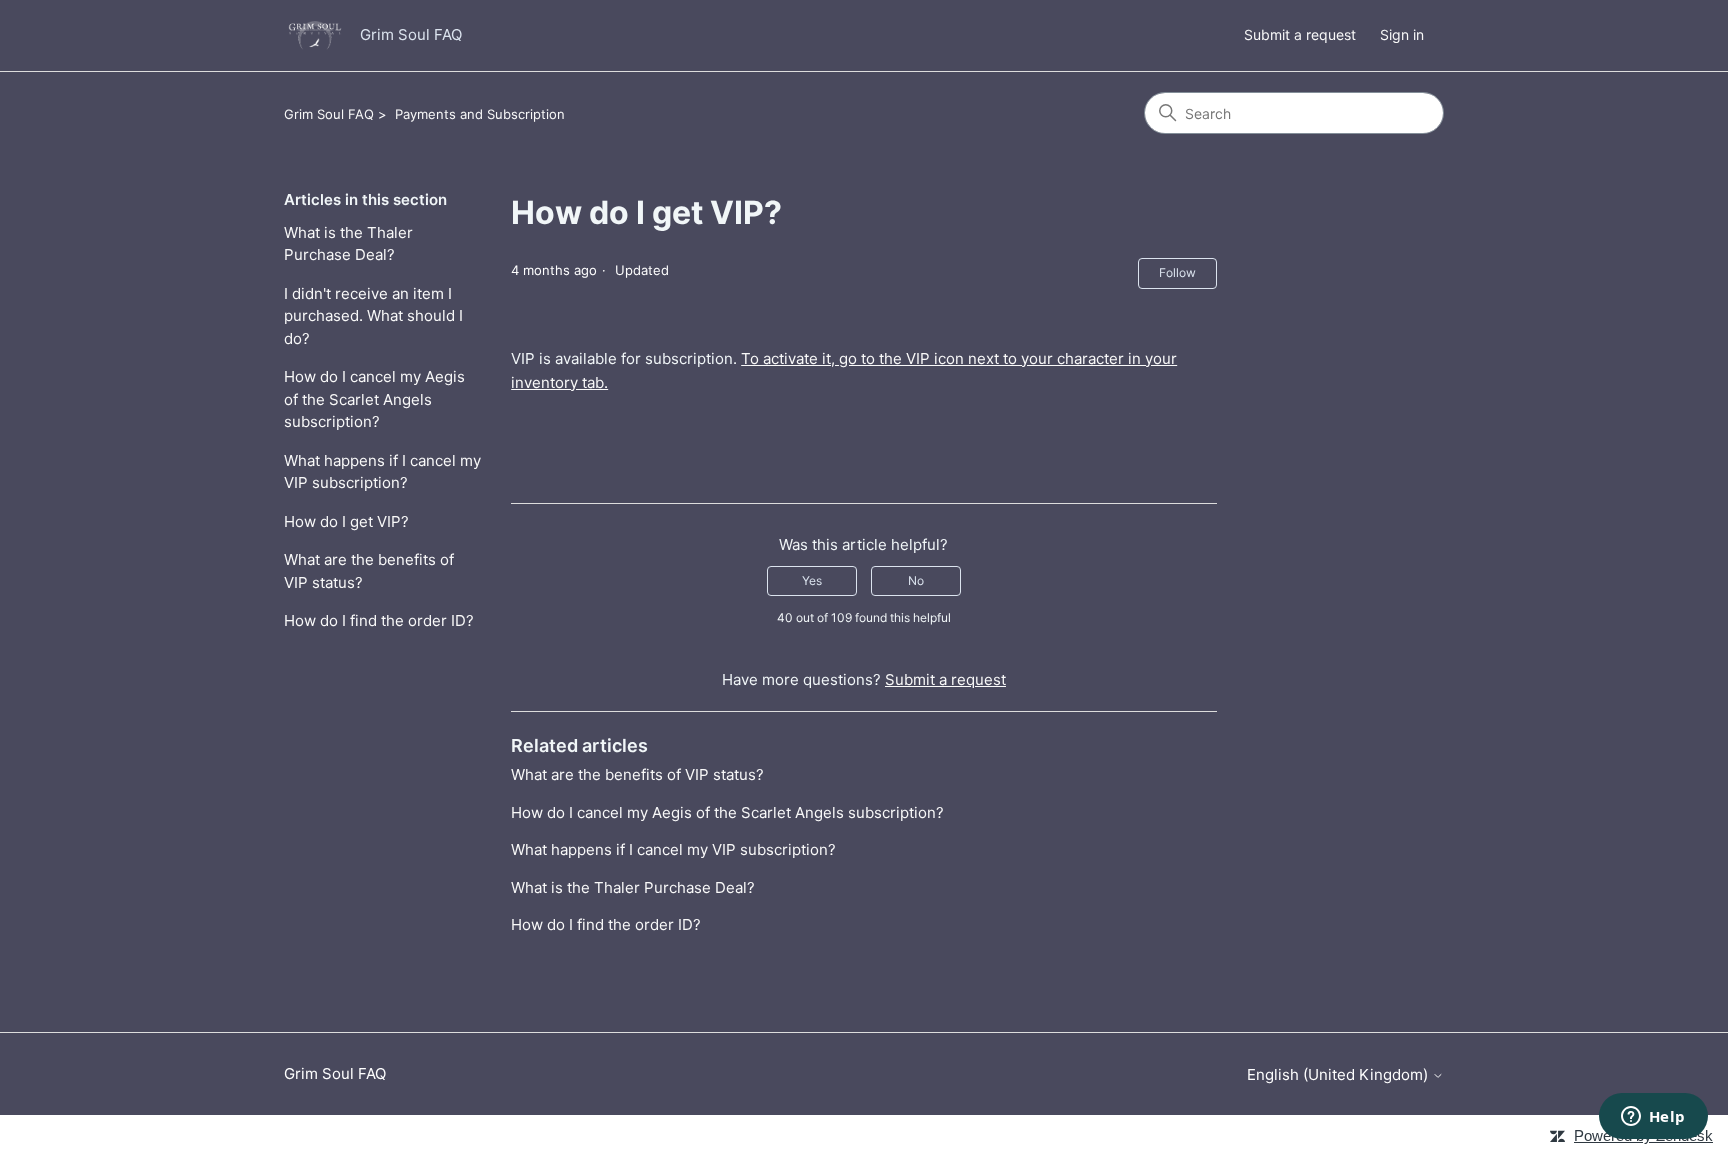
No (916, 580)
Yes (812, 580)
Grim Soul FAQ (329, 114)
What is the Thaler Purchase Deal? (348, 244)
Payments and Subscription (480, 114)
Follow (1177, 272)
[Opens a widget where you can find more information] (1653, 1118)
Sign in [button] (1402, 34)
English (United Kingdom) (1339, 1074)
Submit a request (1300, 34)
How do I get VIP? (346, 521)
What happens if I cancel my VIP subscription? (382, 472)
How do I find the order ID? (379, 620)
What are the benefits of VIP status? (369, 571)
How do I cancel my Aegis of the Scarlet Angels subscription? (374, 399)
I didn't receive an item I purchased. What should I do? (373, 316)
